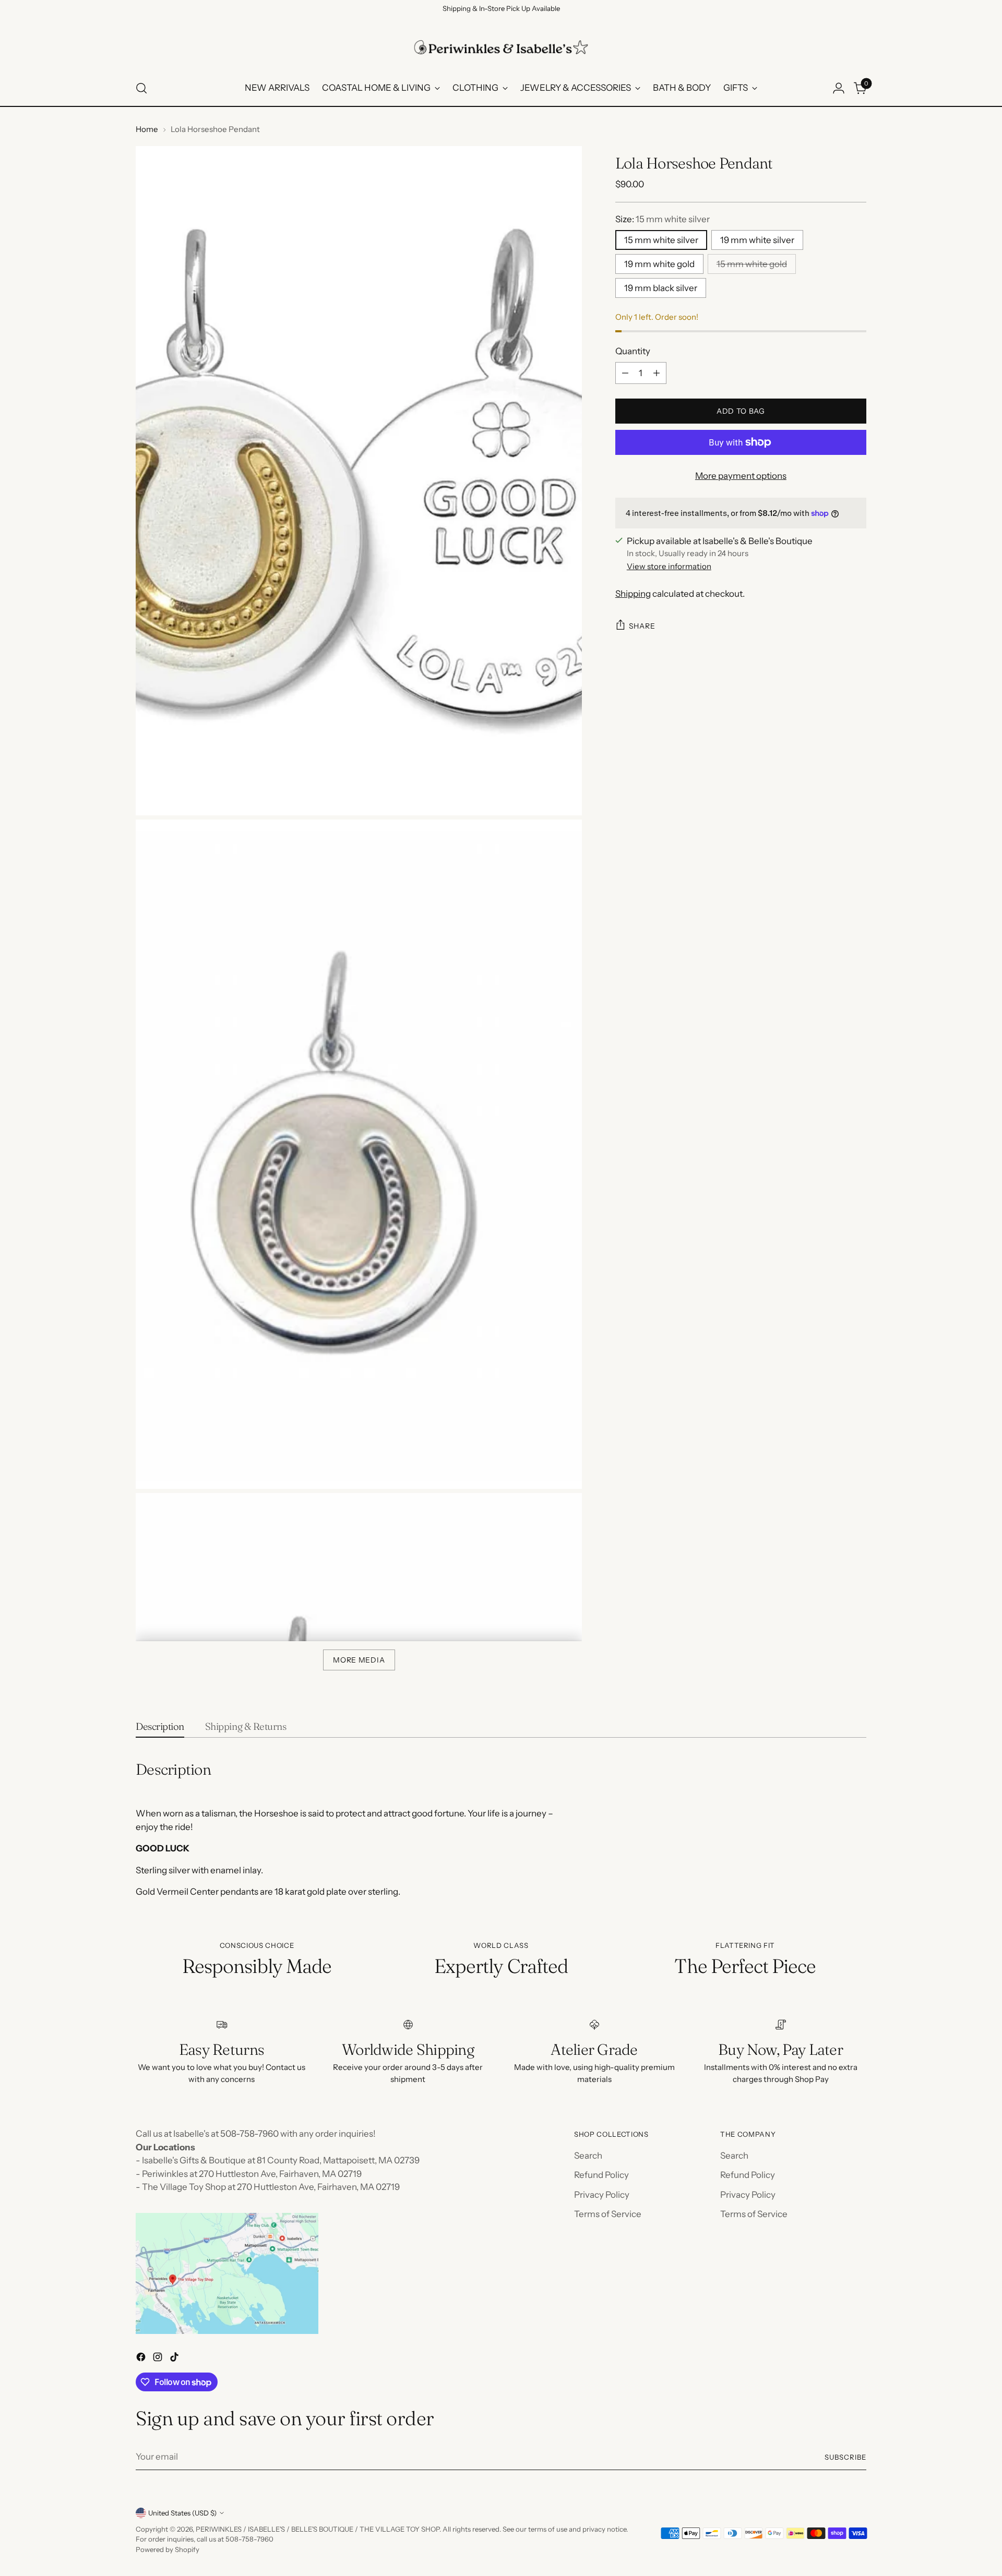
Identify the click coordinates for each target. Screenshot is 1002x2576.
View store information (669, 566)
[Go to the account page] (839, 88)
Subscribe (845, 2457)
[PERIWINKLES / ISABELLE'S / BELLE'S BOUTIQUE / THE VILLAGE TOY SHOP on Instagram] (159, 2359)
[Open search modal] (141, 88)
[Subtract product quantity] (625, 373)
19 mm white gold (659, 264)
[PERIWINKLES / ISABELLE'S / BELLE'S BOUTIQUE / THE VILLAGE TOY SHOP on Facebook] (142, 2359)
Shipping (633, 594)
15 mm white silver (661, 240)
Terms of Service (608, 2214)
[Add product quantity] (657, 373)
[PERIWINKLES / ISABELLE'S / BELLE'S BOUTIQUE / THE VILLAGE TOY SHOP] (501, 47)
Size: (663, 219)
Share (642, 625)
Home (147, 129)
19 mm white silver (757, 240)
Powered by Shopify (168, 2549)
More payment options (741, 476)
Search (588, 2156)
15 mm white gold (752, 264)
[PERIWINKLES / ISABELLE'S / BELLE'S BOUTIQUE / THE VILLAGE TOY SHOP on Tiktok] (175, 2359)
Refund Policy (601, 2175)
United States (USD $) (182, 2513)
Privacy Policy (602, 2195)
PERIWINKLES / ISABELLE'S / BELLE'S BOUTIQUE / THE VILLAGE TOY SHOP (318, 2529)
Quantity (633, 351)
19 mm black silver (661, 288)
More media (359, 1660)
